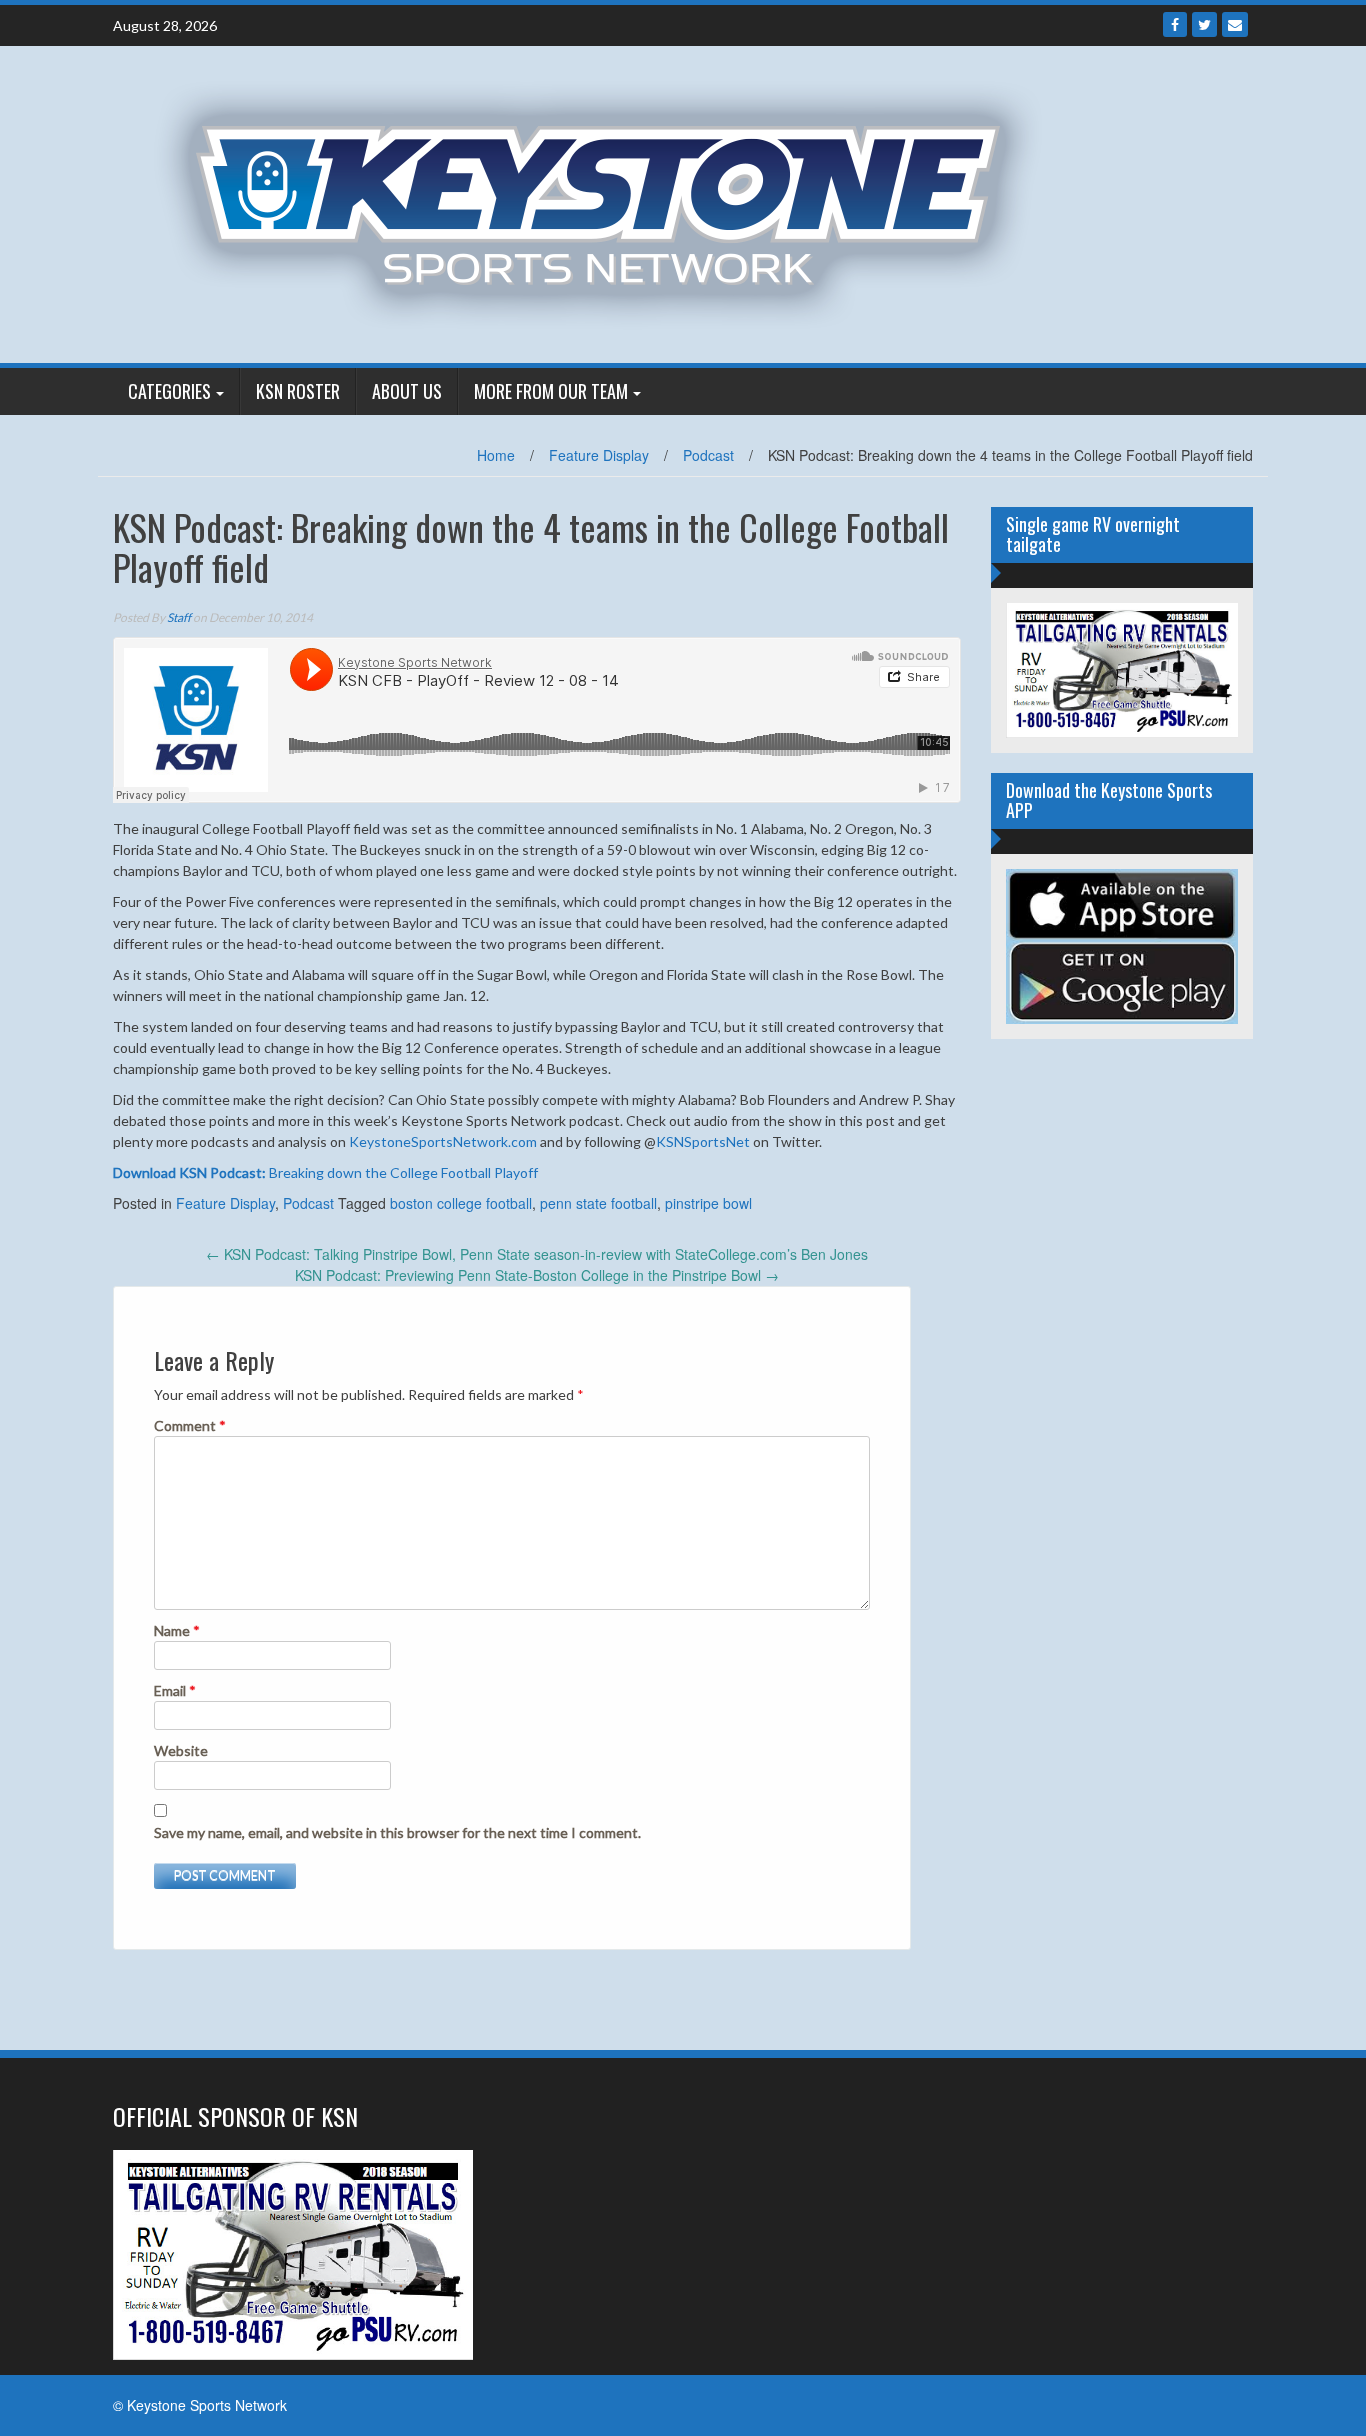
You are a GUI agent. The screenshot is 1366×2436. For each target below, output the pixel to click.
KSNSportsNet (703, 1141)
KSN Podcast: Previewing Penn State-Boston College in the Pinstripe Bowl (537, 1275)
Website (181, 1750)
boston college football (461, 1203)
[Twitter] (1204, 24)
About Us (407, 391)
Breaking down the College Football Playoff (325, 1172)
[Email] (1235, 24)
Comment (190, 1425)
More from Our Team (551, 391)
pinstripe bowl (708, 1203)
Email (175, 1690)
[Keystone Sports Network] (609, 202)
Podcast (708, 455)
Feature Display (599, 455)
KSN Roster (298, 391)
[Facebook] (1175, 24)
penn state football (598, 1203)
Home (496, 455)
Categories (169, 391)
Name (177, 1630)
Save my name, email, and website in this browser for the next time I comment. (397, 1832)
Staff (179, 617)
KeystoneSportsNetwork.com (443, 1141)
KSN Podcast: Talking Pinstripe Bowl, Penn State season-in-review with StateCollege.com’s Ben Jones (537, 1254)
